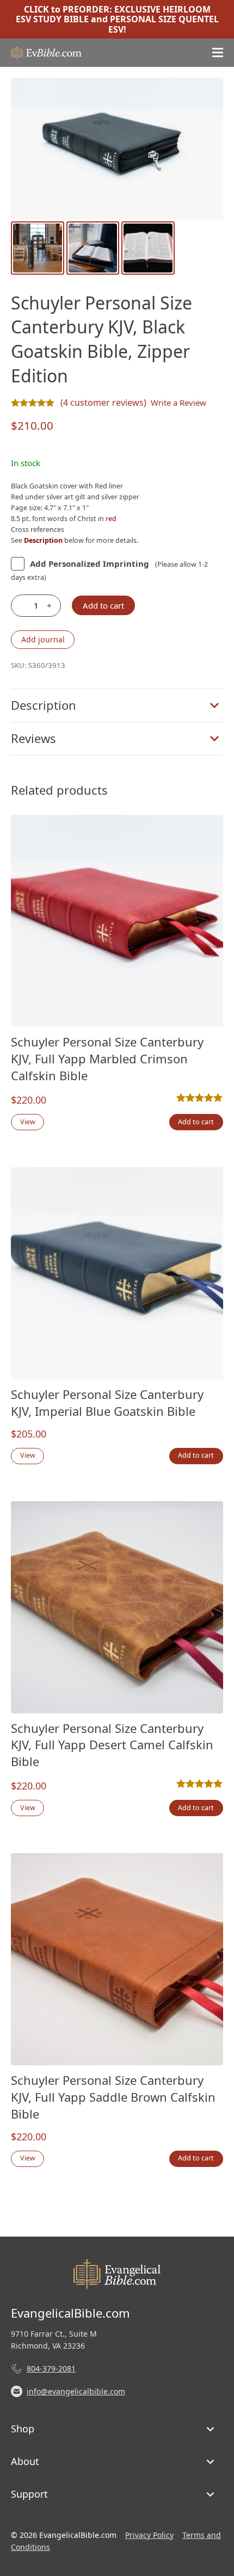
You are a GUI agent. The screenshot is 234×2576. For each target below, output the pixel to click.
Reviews (33, 738)
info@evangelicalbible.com (76, 2391)
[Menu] (218, 53)
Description (44, 705)
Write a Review (178, 403)
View (28, 1122)
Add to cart (103, 605)
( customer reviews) (103, 403)
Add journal (43, 639)
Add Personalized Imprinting (90, 563)
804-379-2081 (51, 2368)
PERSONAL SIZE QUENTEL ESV (164, 24)
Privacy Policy (149, 2535)
